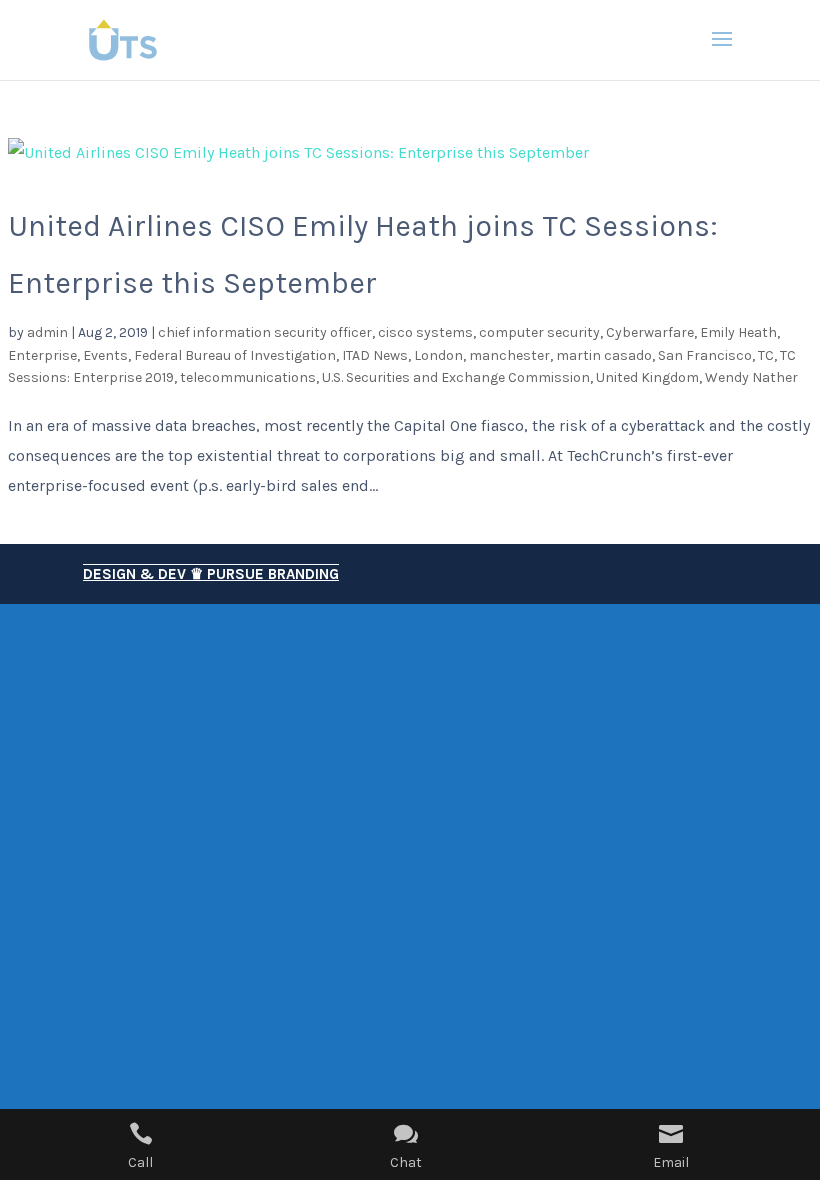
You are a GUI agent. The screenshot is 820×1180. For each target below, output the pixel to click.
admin (47, 332)
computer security (539, 332)
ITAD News (375, 355)
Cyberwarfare (650, 332)
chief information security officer (265, 332)
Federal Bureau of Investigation (235, 355)
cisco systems (425, 332)
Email (671, 1162)
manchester (509, 355)
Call (140, 1162)
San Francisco (705, 355)
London (438, 355)
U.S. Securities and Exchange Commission (456, 377)
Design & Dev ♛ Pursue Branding (211, 574)
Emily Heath (738, 332)
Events (105, 355)
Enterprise (42, 355)
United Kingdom (647, 377)
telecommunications (248, 377)
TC (766, 355)
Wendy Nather (751, 377)
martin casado (604, 355)
